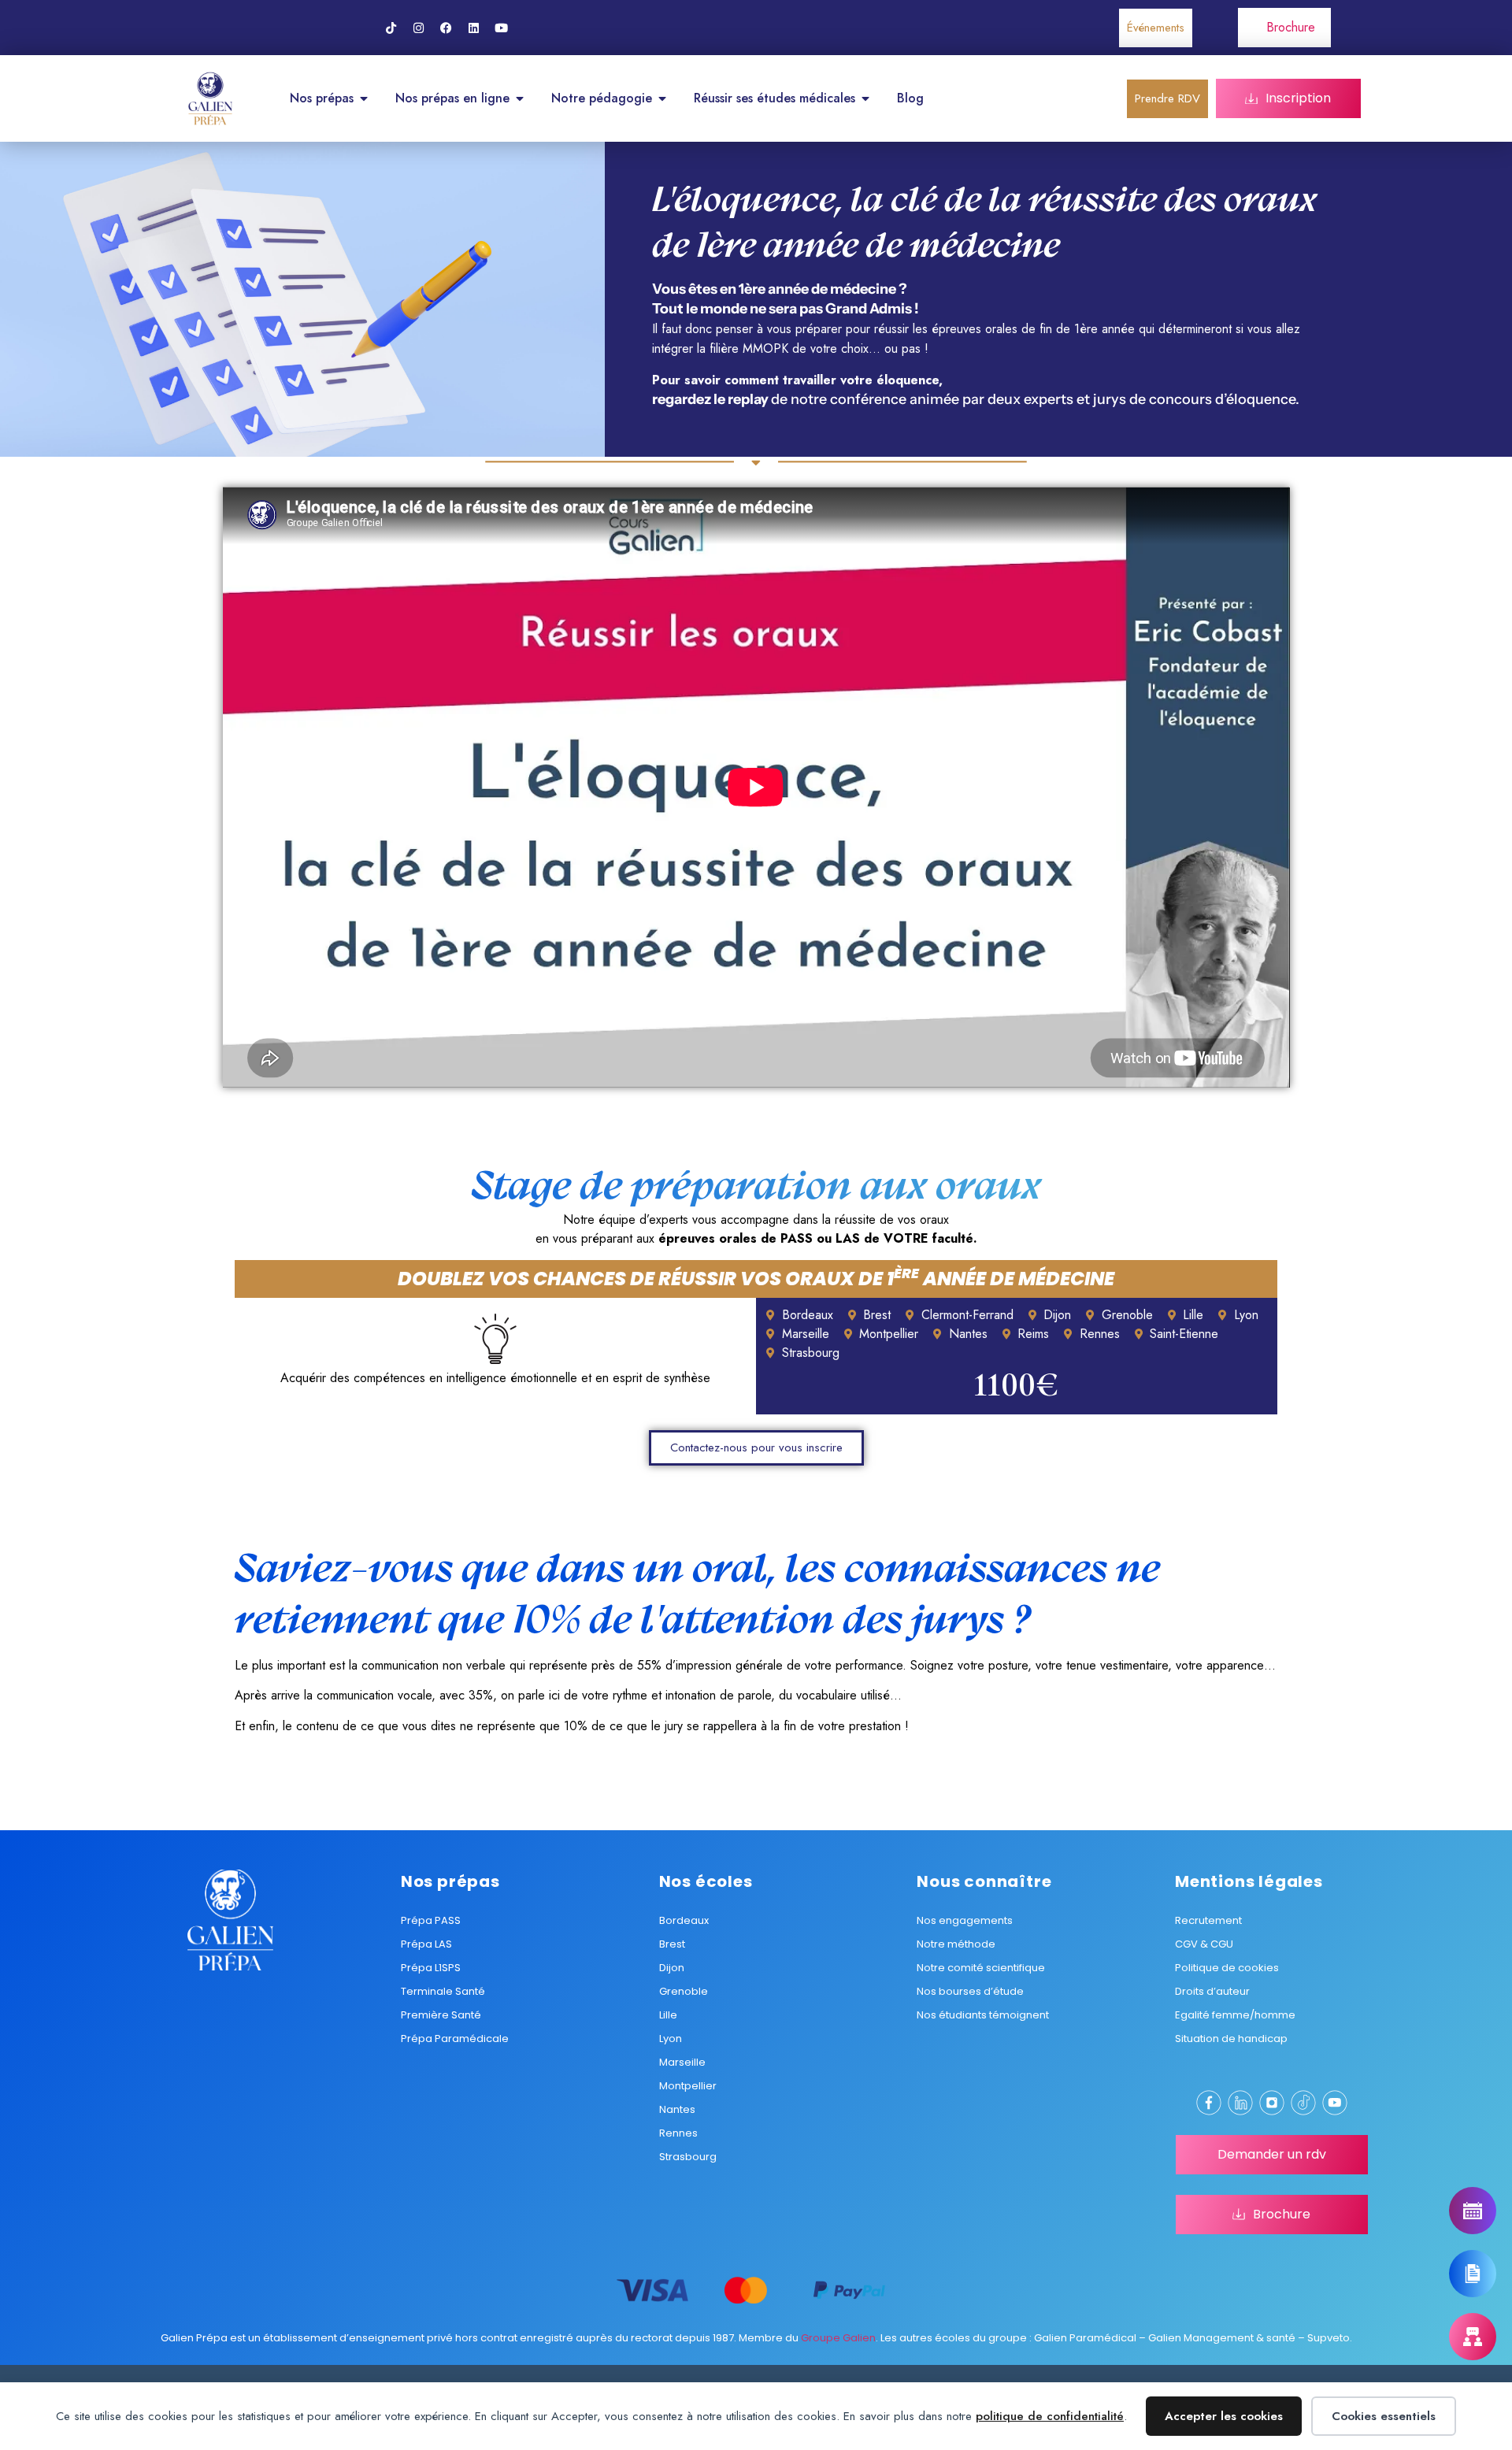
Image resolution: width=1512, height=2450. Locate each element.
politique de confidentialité (1050, 2416)
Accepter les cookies (1224, 2416)
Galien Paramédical (1085, 2338)
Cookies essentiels (1384, 2416)
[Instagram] (418, 28)
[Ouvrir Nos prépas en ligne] (520, 98)
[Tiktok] (391, 28)
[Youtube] (501, 28)
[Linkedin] (473, 28)
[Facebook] (446, 28)
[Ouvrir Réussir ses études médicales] (865, 98)
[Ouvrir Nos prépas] (364, 98)
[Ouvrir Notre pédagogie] (662, 98)
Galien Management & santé (1222, 2338)
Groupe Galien (838, 2338)
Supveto (1329, 2338)
